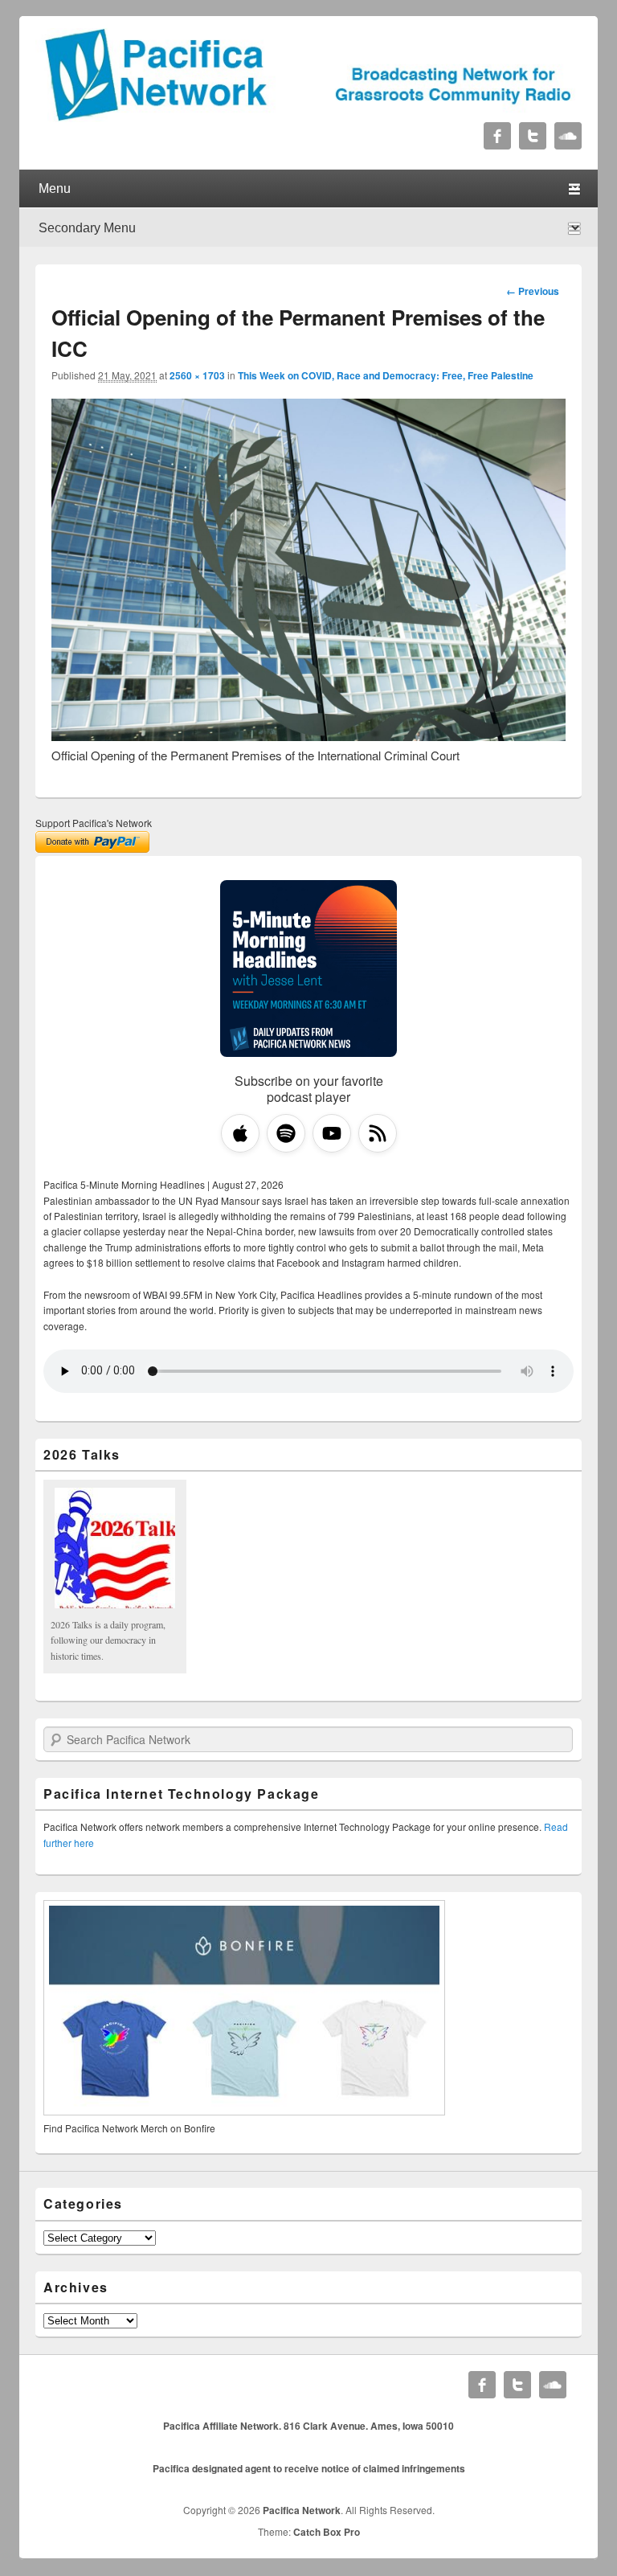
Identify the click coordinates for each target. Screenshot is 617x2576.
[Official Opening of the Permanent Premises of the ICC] (308, 736)
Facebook (497, 136)
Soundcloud (568, 136)
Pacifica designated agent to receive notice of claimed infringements (309, 2468)
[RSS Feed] (378, 1133)
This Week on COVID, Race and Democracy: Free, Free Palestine (386, 375)
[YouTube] (332, 1133)
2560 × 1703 (197, 375)
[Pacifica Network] (308, 117)
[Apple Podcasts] (240, 1133)
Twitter (533, 136)
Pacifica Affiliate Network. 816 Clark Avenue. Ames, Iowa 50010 (308, 2426)
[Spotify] (286, 1133)
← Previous (533, 291)
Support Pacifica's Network (94, 823)
